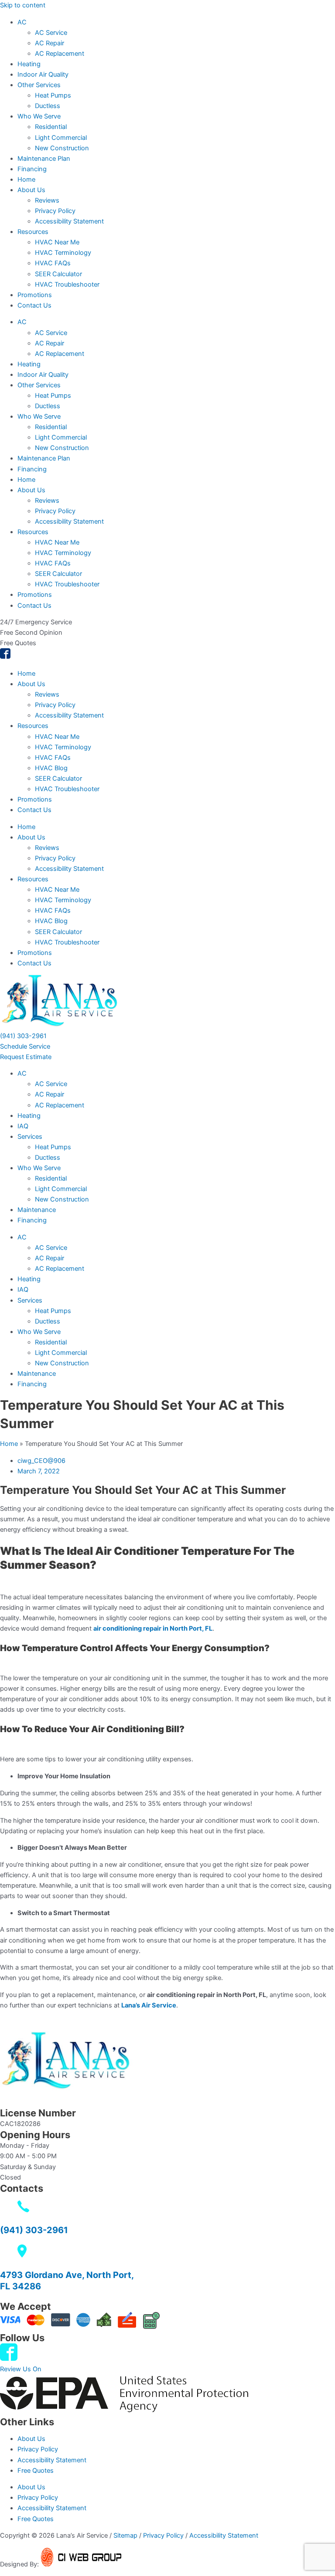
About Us (31, 190)
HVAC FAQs (53, 263)
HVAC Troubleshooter (67, 284)
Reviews (47, 200)
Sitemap (125, 2535)
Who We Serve (39, 116)
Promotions (35, 295)
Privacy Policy (55, 211)
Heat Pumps (53, 95)
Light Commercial (61, 138)
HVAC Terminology (63, 253)
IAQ (23, 1126)
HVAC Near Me (57, 242)
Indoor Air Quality (43, 74)
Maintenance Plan (44, 159)
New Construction (62, 148)
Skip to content (23, 5)
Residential (51, 127)
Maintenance (37, 1210)
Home (26, 179)
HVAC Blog (51, 768)
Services (30, 1137)
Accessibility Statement (69, 221)
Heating (29, 64)
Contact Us (34, 305)
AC (22, 22)
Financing (32, 169)
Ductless (48, 106)
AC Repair (50, 43)
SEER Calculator (58, 274)
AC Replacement (60, 54)
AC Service (51, 33)
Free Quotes (36, 2471)
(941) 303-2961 (34, 2230)
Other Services (39, 85)
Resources (33, 232)
